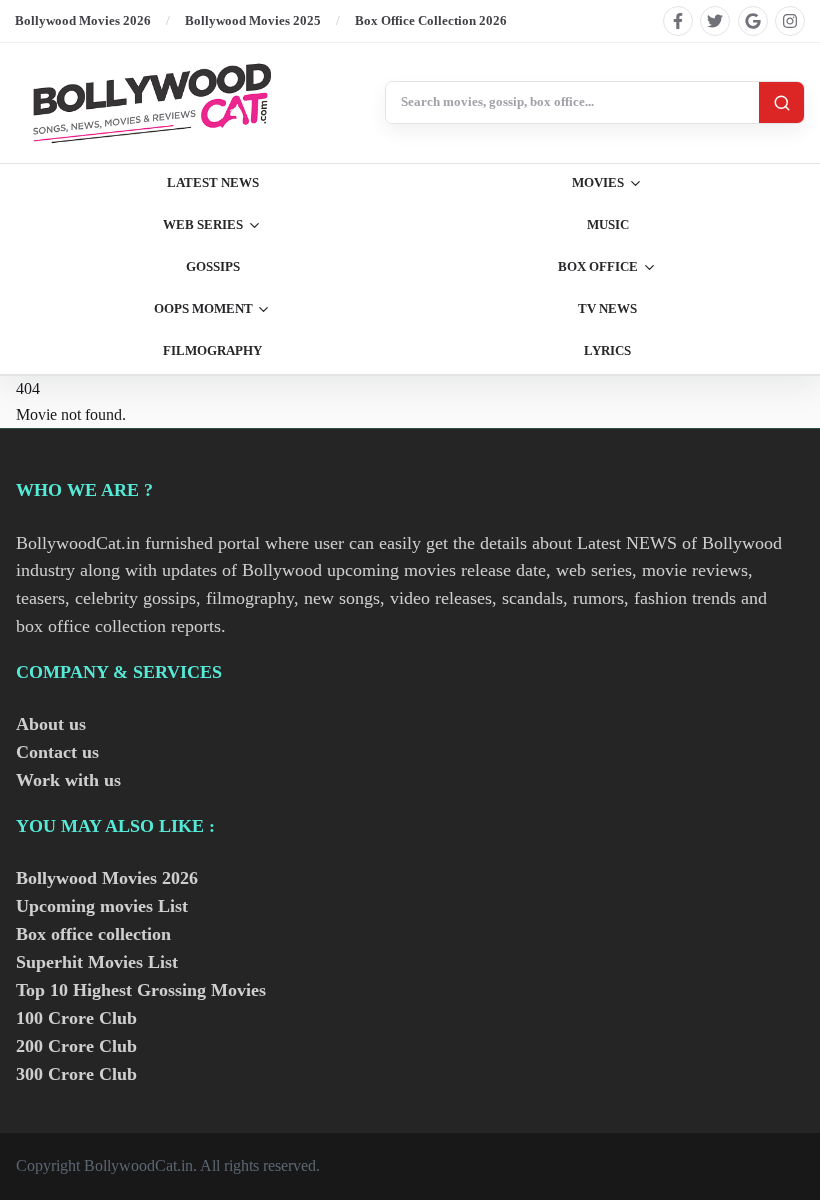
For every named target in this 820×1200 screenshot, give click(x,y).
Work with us (68, 780)
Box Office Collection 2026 (431, 20)
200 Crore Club (76, 1046)
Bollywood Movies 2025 (253, 20)
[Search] (781, 102)
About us (51, 724)
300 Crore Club (76, 1074)
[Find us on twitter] (715, 21)
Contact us (57, 752)
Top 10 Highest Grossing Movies (141, 990)
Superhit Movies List (97, 962)
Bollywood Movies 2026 (83, 20)
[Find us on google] (753, 21)
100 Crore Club (76, 1018)
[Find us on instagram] (790, 21)
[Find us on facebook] (678, 21)
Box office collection (93, 934)
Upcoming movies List (102, 906)
